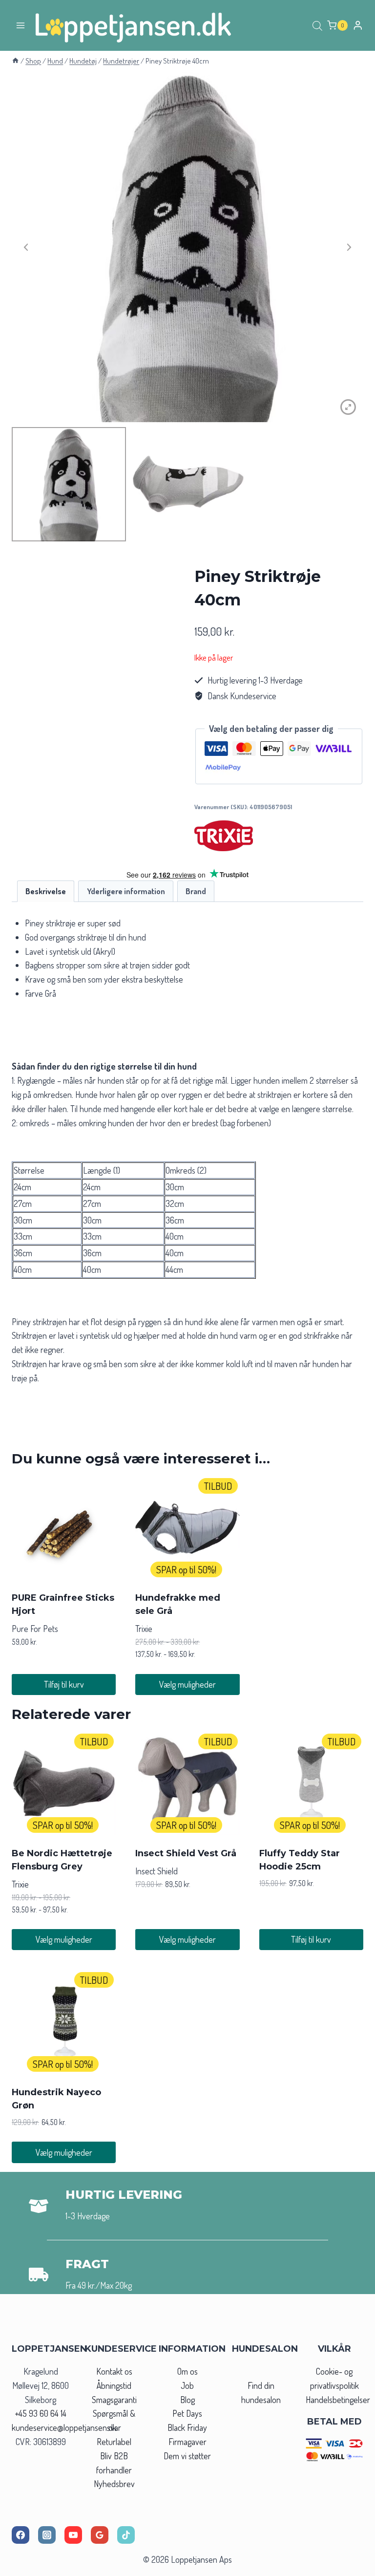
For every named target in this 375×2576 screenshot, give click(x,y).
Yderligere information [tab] (126, 891)
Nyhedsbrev (114, 2484)
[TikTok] (126, 2535)
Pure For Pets (35, 1629)
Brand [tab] (196, 891)
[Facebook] (21, 2535)
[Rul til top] (350, 2565)
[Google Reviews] (100, 2535)
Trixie (144, 1629)
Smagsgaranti (114, 2400)
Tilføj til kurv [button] (64, 1684)
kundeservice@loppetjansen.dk (64, 2427)
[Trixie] (224, 836)
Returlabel (114, 2442)
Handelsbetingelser (338, 2400)
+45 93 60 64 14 (41, 2413)
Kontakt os (114, 2371)
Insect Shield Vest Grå (186, 1853)
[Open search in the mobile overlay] (317, 25)
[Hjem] (15, 61)
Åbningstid (114, 2385)
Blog (187, 2400)
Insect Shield (156, 1871)
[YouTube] (73, 2535)
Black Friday (187, 2427)
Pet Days (187, 2413)
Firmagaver (187, 2442)
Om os (187, 2371)
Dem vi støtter (187, 2456)
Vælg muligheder (187, 1684)
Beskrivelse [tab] (46, 891)
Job (187, 2385)
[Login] (358, 25)
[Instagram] (47, 2535)
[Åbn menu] (21, 25)
